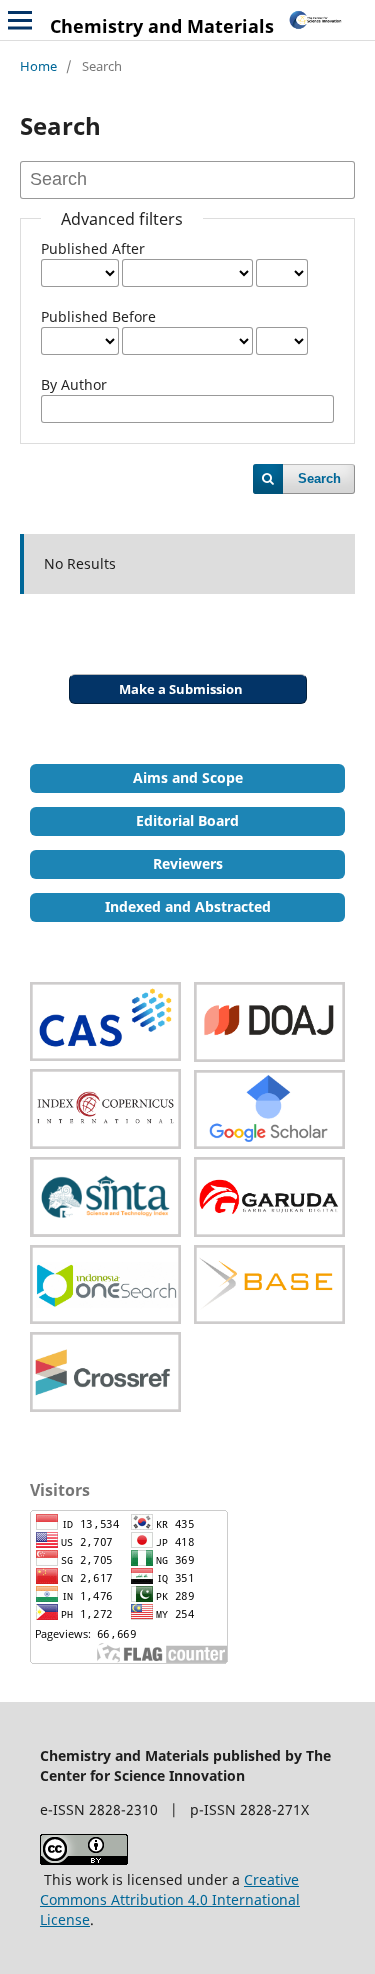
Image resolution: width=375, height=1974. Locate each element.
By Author (74, 384)
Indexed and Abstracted (188, 906)
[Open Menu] (20, 20)
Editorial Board (187, 820)
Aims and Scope (188, 777)
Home (38, 66)
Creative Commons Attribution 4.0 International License (170, 1899)
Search (319, 478)
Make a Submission (181, 689)
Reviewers (188, 863)
